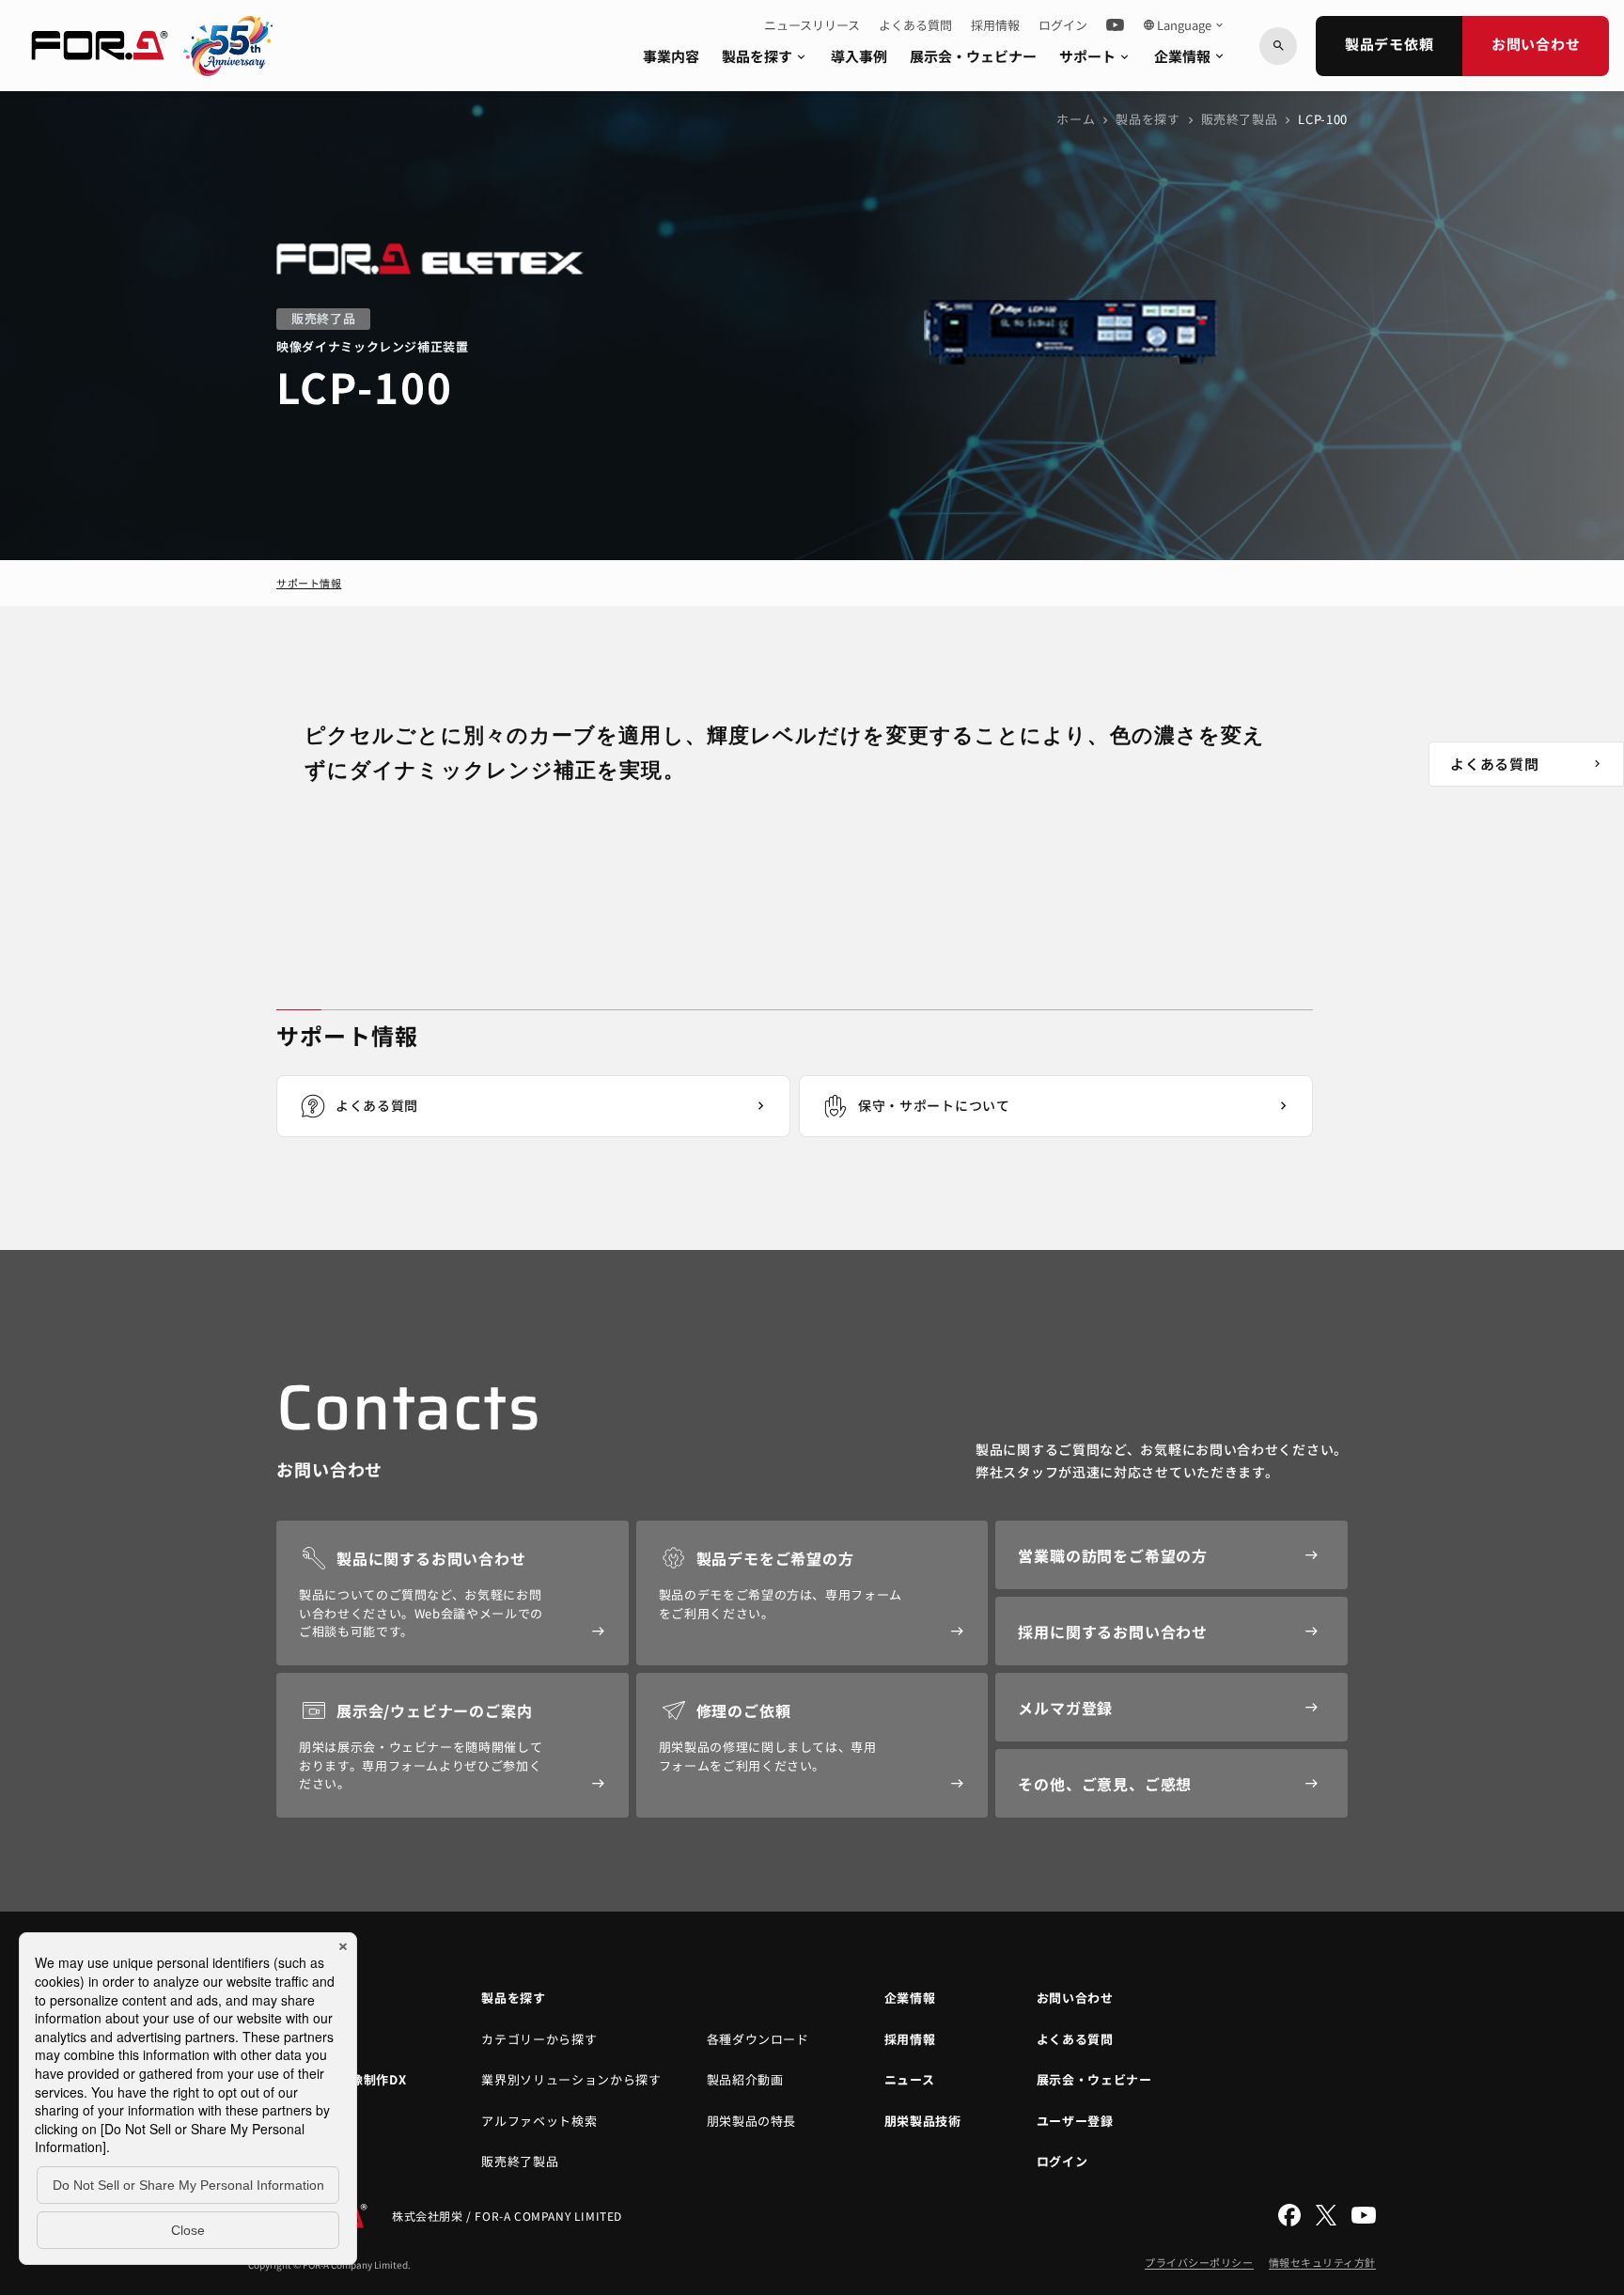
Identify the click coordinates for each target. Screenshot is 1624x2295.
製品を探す (765, 56)
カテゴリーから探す (539, 2039)
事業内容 (671, 56)
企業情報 (1190, 56)
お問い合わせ (1536, 44)
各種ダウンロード (758, 2039)
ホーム (1076, 119)
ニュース (910, 2079)
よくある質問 (915, 25)
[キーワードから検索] (1278, 46)
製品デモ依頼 (1390, 44)
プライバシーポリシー (1199, 2262)
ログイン (1063, 25)
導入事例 (859, 56)
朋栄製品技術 (923, 2121)
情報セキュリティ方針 (1323, 2262)
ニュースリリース (812, 25)
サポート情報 (309, 583)
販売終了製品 (1240, 119)
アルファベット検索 (539, 2121)
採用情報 (995, 25)
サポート (1095, 56)
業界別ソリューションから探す (571, 2079)
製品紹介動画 (745, 2079)
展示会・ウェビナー (973, 56)
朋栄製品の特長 (752, 2121)
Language (1184, 25)
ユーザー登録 (1075, 2121)
